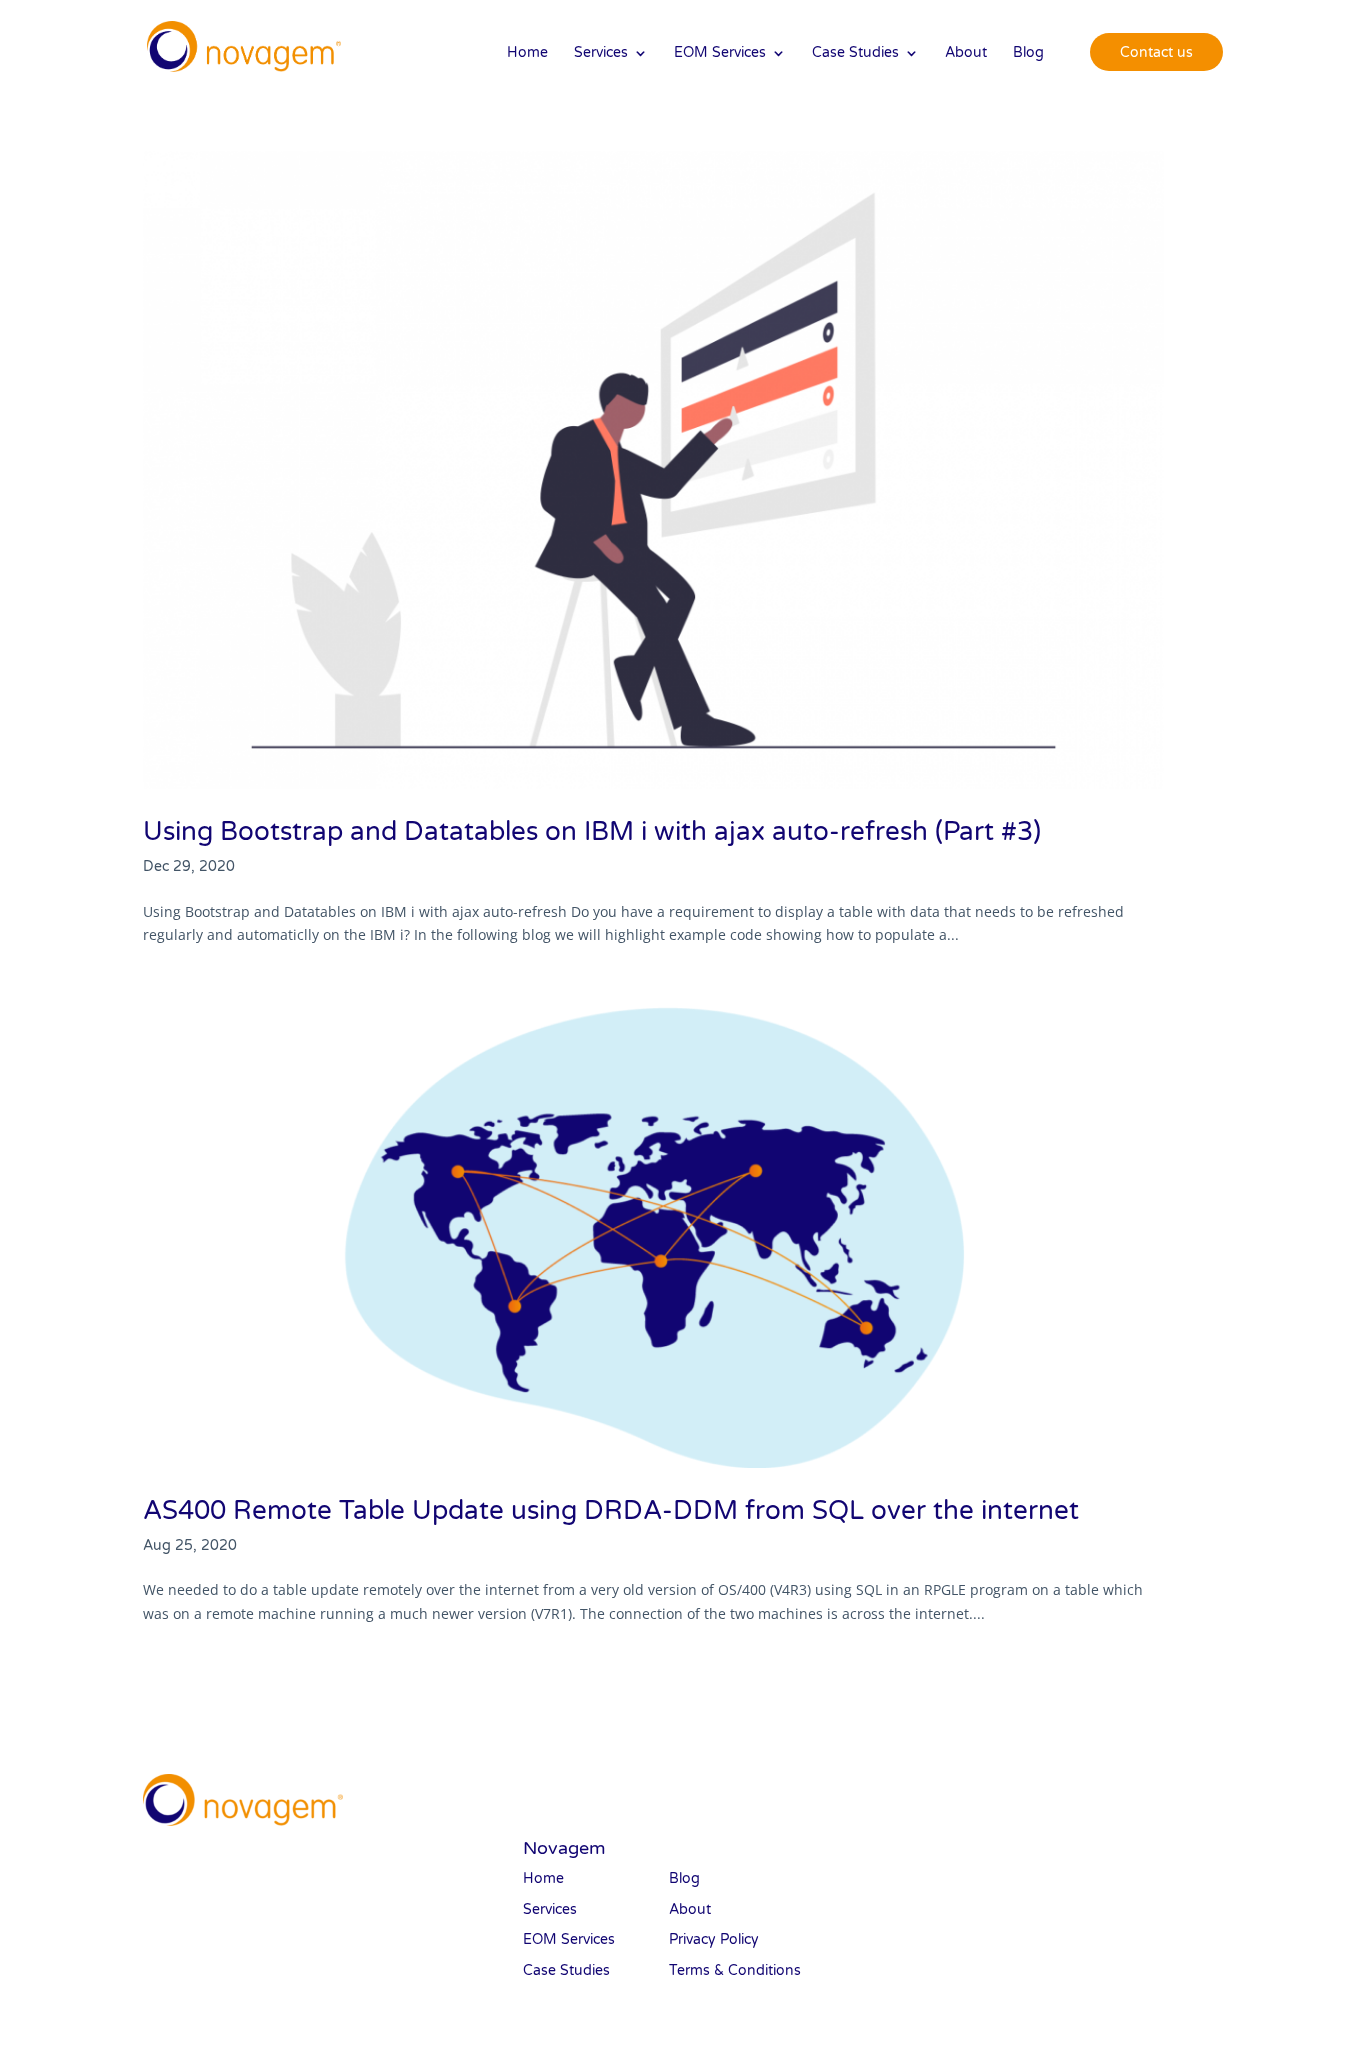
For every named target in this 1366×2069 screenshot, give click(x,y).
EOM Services (720, 53)
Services (601, 53)
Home (527, 53)
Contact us (1156, 52)
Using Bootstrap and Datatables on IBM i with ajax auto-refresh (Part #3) (592, 831)
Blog (1028, 53)
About (966, 53)
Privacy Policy (714, 1939)
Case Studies (855, 53)
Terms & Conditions (735, 1970)
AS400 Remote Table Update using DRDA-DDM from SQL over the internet (611, 1510)
